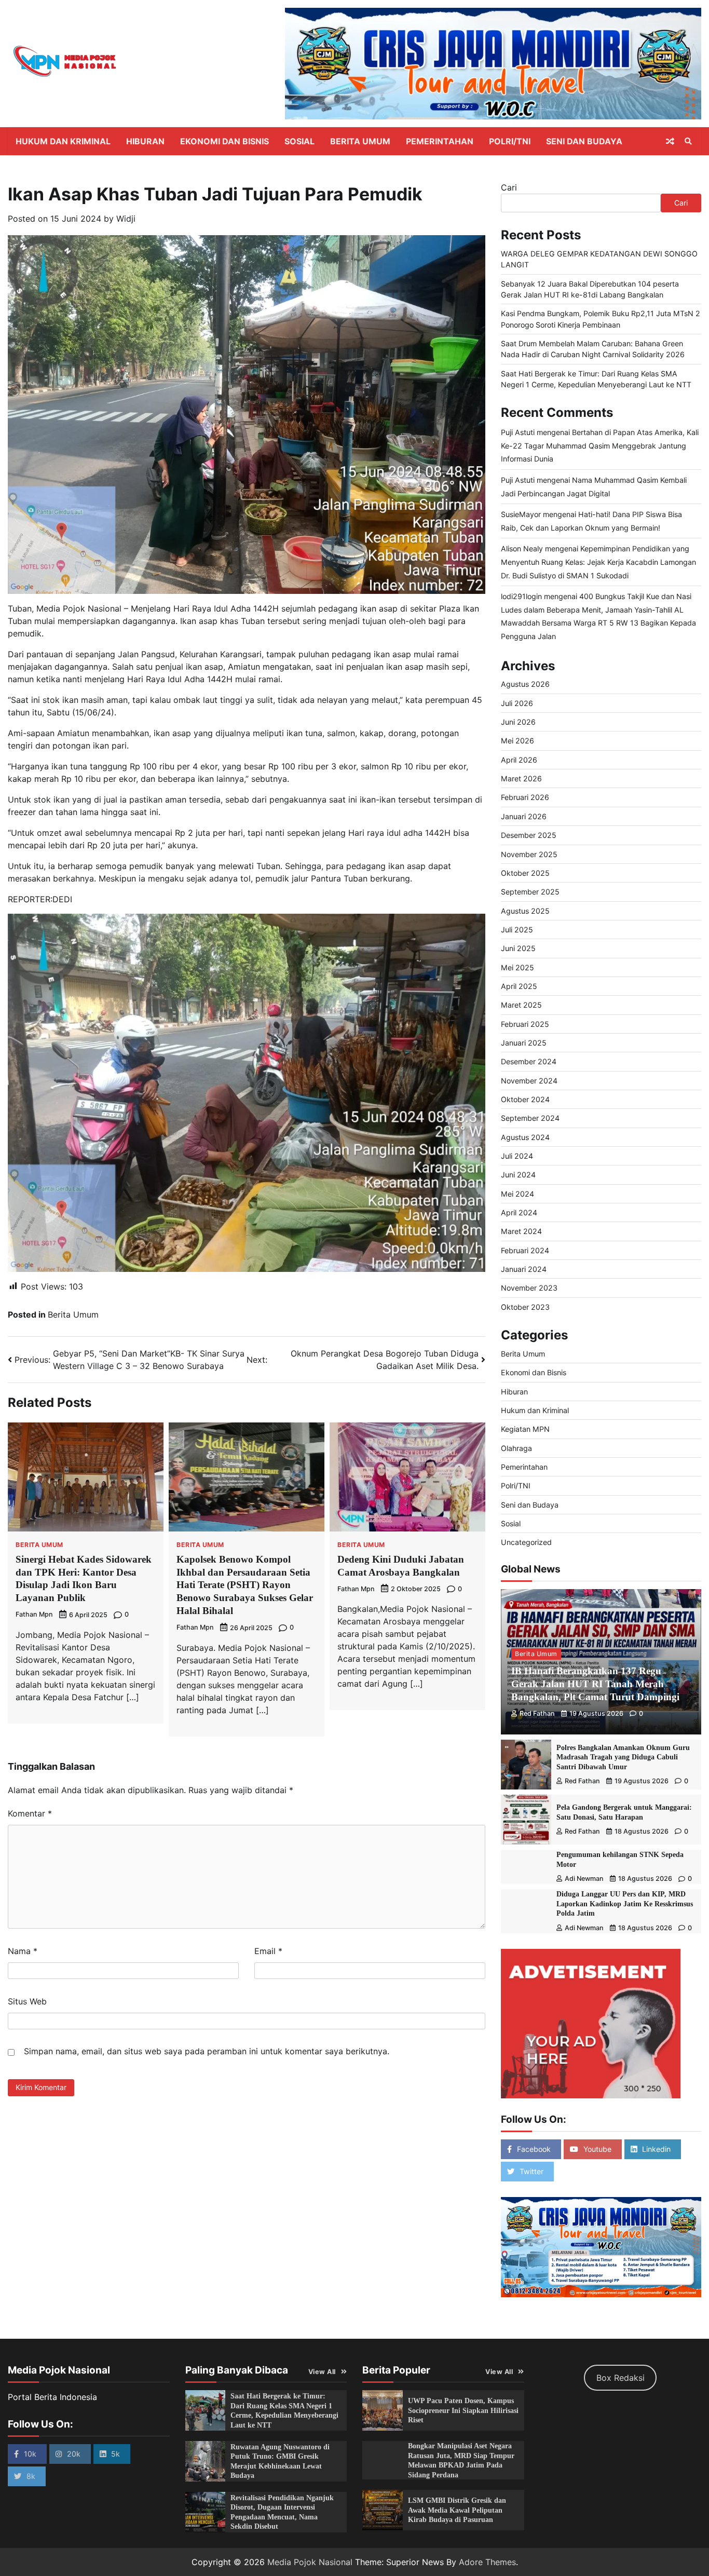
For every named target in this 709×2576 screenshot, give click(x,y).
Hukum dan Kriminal (63, 141)
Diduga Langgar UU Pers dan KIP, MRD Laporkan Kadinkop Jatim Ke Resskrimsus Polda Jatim (625, 1903)
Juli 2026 (517, 703)
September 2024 (530, 1118)
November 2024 (529, 1081)
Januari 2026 (524, 816)
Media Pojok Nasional (310, 2562)
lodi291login (521, 596)
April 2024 (519, 1212)
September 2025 (530, 892)
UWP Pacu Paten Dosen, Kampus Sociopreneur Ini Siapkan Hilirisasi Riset (463, 2410)
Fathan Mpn (34, 1614)
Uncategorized (526, 1542)
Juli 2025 (517, 930)
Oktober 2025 (525, 873)
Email (268, 1951)
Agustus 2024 (525, 1137)
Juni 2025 (518, 948)
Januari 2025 (524, 1043)
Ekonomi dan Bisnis (224, 141)
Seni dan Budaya (584, 141)
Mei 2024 (517, 1194)
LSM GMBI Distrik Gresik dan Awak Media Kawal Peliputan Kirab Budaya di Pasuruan (457, 2510)
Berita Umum (360, 141)
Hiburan (145, 141)
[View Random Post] (670, 141)
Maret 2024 (521, 1231)
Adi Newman (584, 1879)
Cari (509, 187)
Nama (23, 1951)
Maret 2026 (521, 778)
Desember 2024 (529, 1061)
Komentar (30, 1813)
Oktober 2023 (525, 1307)
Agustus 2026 (525, 684)
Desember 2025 (529, 835)
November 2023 (529, 1288)
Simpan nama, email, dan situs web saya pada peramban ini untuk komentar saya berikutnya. (207, 2051)
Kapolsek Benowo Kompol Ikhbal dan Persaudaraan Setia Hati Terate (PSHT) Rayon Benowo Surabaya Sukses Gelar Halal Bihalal (245, 1585)
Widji (126, 219)
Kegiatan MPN (525, 1429)
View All (322, 2372)
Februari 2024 (525, 1250)
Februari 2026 (525, 797)
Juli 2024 (517, 1156)
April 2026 (519, 760)
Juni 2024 (518, 1175)
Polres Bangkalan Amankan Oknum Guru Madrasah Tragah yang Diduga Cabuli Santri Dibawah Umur (623, 1757)
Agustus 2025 (525, 911)
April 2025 (519, 986)
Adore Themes (487, 2562)
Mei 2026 (517, 741)
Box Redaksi (621, 2378)
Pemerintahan (440, 141)
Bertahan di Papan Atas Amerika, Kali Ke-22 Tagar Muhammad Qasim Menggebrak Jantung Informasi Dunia (600, 445)
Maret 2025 (521, 1005)
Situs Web (27, 2001)
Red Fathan (537, 1713)
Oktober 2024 (525, 1099)
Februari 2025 (525, 1024)
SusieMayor (521, 514)
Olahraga (516, 1448)
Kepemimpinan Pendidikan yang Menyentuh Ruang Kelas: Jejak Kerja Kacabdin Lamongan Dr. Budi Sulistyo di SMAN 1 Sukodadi (598, 562)
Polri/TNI (510, 141)
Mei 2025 (517, 967)
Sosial (299, 141)
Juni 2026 (518, 722)
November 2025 (529, 854)
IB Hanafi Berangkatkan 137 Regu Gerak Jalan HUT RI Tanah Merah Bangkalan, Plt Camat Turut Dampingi (595, 1684)
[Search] (688, 141)
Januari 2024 (524, 1269)
